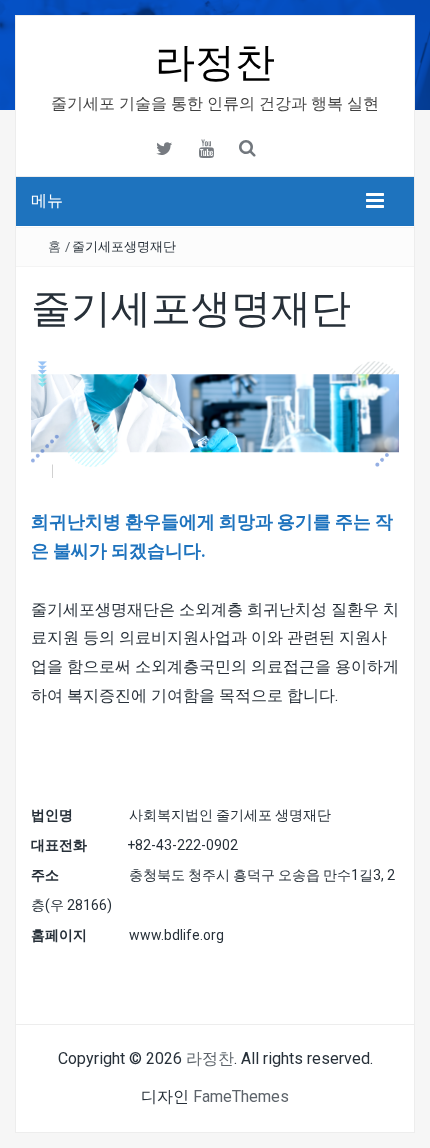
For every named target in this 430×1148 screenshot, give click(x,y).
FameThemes (241, 1096)
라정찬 (215, 62)
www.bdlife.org (176, 935)
